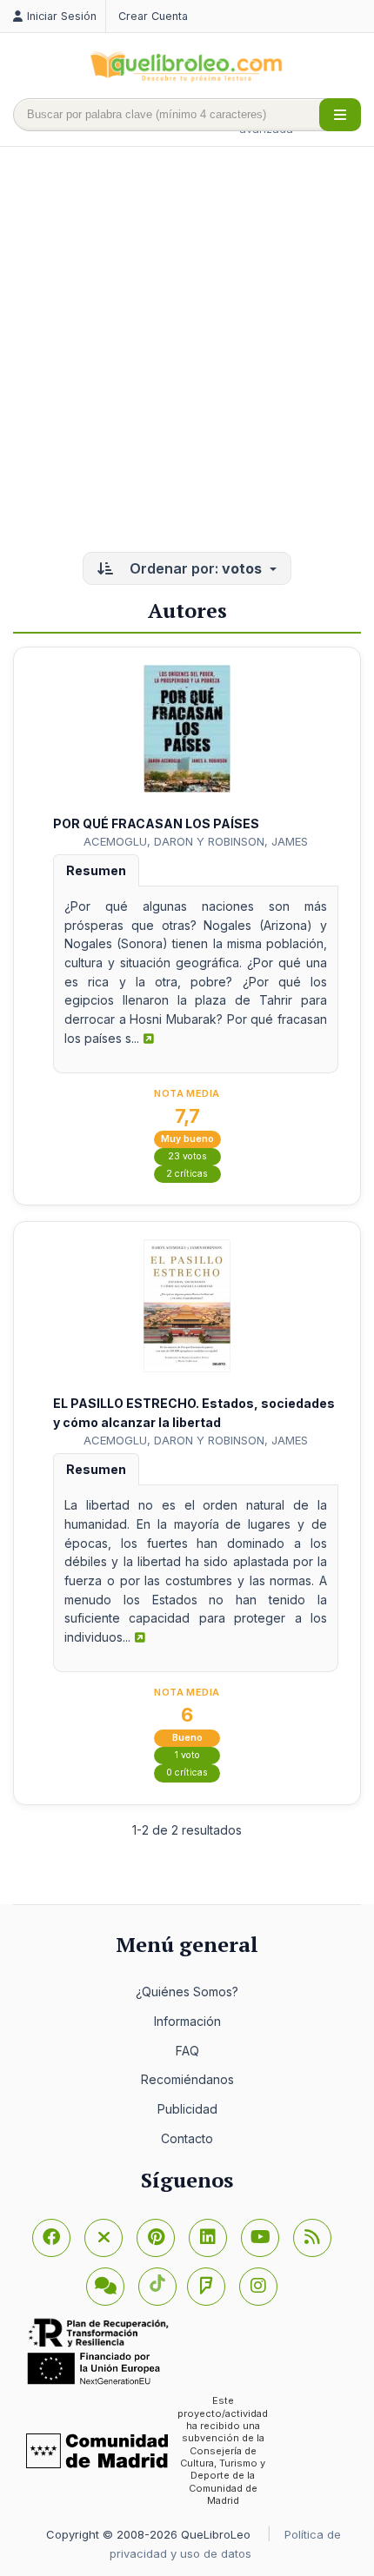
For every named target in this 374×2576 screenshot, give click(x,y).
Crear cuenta (153, 16)
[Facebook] (51, 2238)
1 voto (187, 1755)
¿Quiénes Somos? (187, 1992)
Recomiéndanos (187, 2079)
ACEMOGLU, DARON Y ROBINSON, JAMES (196, 841)
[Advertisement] (187, 351)
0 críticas (187, 1773)
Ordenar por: (194, 568)
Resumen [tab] (96, 870)
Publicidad (187, 2109)
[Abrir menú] (340, 115)
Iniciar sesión (62, 16)
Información (187, 2021)
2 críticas (187, 1174)
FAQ (187, 2051)
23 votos (187, 1156)
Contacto (187, 2138)
